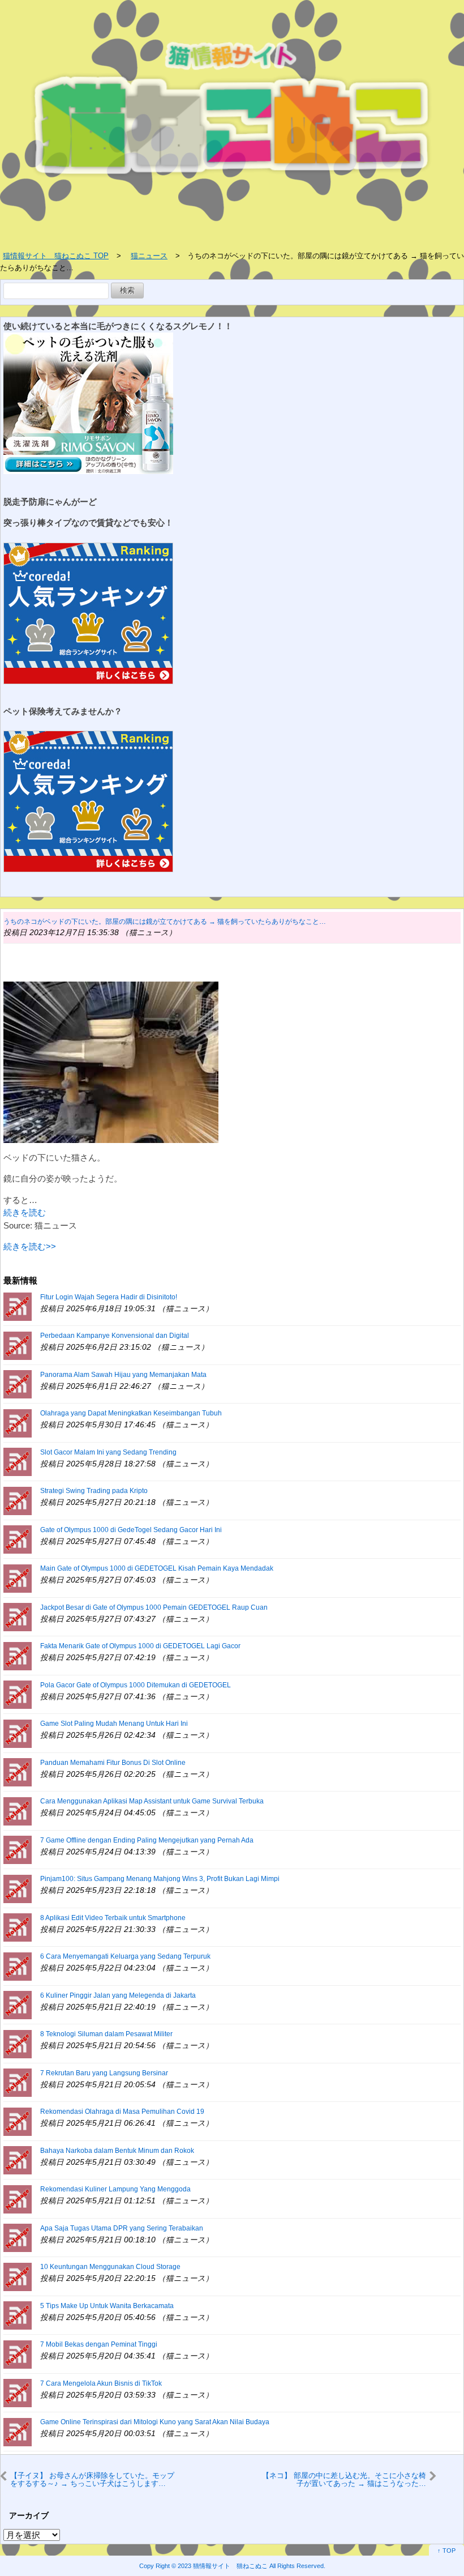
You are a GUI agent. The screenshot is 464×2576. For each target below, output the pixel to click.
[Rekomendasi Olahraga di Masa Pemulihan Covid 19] (18, 2121)
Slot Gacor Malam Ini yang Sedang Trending (108, 1452)
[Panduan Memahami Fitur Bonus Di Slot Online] (18, 1771)
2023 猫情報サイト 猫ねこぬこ (223, 2566)
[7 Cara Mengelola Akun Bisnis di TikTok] (18, 2392)
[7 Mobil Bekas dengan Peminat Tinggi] (18, 2354)
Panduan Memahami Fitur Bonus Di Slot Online (113, 1763)
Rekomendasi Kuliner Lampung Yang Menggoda (115, 2189)
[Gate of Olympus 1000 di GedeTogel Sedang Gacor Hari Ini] (18, 1539)
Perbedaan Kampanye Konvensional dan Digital (115, 1336)
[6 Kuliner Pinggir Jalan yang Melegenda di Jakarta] (18, 2004)
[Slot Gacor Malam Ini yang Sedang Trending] (18, 1461)
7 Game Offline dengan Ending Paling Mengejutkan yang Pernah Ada (147, 1840)
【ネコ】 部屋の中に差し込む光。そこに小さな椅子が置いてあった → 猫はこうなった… (344, 2479)
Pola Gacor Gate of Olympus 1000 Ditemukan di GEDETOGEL (136, 1685)
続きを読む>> (30, 1246)
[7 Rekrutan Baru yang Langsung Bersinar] (18, 2082)
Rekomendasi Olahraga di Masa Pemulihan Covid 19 (122, 2112)
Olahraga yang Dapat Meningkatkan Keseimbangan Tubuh (131, 1413)
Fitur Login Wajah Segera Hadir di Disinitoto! (109, 1297)
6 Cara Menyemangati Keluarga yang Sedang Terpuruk (125, 1956)
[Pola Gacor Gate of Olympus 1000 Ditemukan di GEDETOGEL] (18, 1694)
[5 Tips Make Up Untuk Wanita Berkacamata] (18, 2315)
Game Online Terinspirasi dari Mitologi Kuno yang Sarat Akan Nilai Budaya (155, 2422)
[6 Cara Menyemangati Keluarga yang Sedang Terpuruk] (18, 1966)
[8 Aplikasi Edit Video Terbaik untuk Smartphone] (18, 1927)
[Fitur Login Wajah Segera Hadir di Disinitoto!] (18, 1306)
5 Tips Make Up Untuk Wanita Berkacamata (107, 2306)
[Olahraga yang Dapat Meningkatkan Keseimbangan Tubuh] (18, 1423)
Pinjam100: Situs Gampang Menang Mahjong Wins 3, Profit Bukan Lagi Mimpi (160, 1879)
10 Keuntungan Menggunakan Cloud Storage (110, 2267)
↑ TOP (446, 2551)
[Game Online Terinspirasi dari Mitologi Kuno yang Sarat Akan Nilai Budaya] (18, 2431)
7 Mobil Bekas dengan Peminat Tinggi (99, 2344)
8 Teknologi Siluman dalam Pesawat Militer (106, 2034)
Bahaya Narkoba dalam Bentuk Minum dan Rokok (117, 2151)
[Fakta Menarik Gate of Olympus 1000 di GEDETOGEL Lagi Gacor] (18, 1655)
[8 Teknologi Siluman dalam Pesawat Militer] (18, 2043)
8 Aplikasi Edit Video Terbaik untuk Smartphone (113, 1918)
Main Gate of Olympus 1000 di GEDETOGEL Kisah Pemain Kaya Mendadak (157, 1568)
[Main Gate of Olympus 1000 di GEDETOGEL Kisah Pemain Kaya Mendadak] (18, 1578)
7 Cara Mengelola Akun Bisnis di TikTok (101, 2383)
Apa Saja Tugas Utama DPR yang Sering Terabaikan (122, 2228)
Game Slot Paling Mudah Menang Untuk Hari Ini (114, 1724)
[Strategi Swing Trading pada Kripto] (18, 1500)
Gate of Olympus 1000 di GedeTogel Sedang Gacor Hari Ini (131, 1530)
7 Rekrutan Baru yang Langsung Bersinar (104, 2073)
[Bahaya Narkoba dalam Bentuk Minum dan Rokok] (18, 2159)
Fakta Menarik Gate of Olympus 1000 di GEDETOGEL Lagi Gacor (140, 1646)
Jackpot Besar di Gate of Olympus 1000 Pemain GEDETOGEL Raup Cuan (154, 1607)
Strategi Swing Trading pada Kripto (94, 1491)
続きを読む (25, 1212)
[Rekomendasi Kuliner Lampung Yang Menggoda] (18, 2198)
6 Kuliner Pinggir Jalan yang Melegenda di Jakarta (118, 1995)
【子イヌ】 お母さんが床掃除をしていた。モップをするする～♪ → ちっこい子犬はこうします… (92, 2479)
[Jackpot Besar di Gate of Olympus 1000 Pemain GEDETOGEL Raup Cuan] (18, 1616)
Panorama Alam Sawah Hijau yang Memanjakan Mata (123, 1375)
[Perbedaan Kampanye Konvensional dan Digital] (18, 1345)
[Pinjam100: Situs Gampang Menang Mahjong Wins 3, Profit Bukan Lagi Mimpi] (18, 1888)
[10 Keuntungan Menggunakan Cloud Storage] (18, 2276)
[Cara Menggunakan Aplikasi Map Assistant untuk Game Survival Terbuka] (18, 1811)
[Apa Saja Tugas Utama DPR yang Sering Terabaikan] (18, 2237)
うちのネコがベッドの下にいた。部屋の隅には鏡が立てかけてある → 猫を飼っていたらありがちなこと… (165, 922)
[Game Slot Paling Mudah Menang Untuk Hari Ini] (18, 1733)
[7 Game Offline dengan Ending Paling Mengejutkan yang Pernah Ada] (18, 1849)
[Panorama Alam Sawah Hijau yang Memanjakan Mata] (18, 1383)
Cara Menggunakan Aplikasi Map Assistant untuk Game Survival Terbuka (152, 1801)
